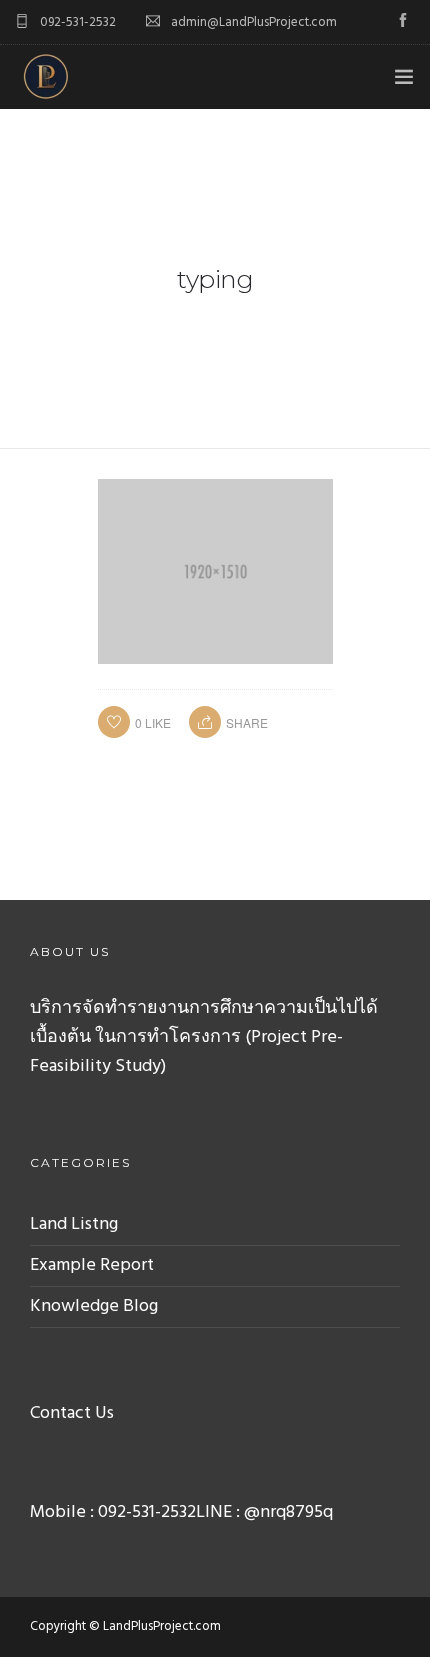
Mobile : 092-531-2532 (113, 1512)
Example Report (92, 1265)
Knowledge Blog (94, 1306)
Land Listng (74, 1224)
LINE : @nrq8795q (264, 1512)
